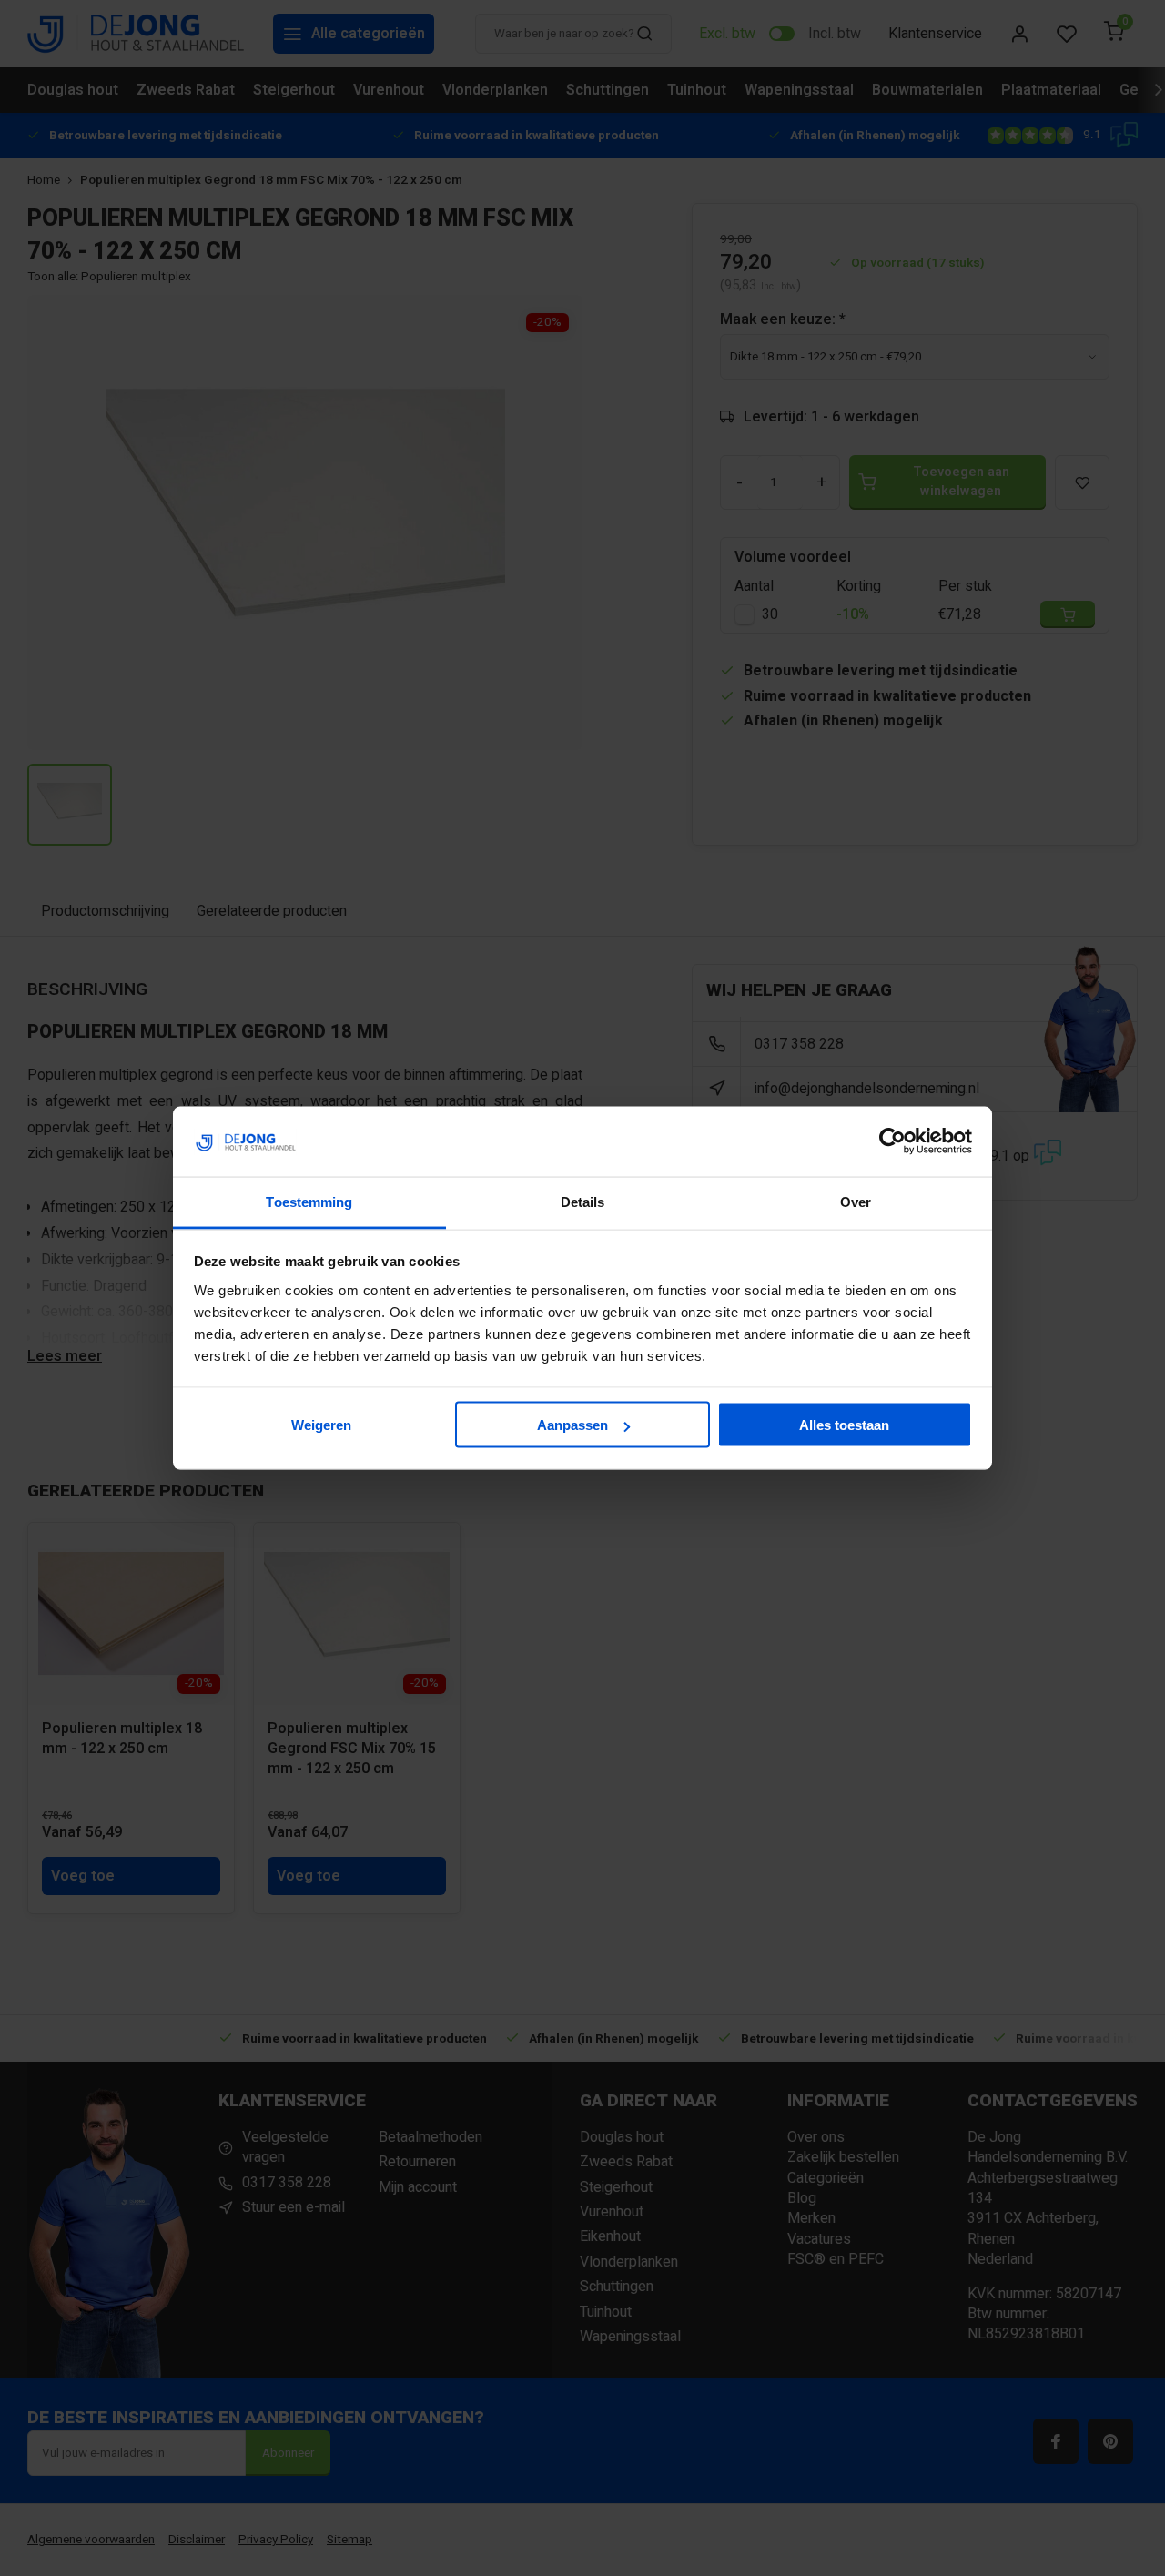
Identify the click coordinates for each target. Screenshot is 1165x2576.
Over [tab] (856, 1201)
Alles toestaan (844, 1425)
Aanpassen (572, 1425)
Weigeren (321, 1425)
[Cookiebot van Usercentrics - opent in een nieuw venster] (892, 1141)
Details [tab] (583, 1201)
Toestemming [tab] (309, 1201)
